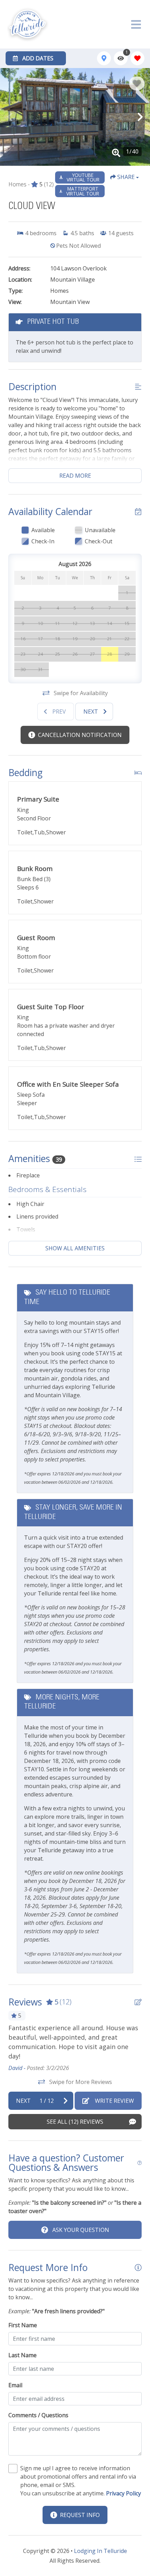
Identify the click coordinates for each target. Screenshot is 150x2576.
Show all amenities (75, 1248)
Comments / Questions (38, 2415)
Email (15, 2385)
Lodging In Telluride (100, 2551)
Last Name (22, 2355)
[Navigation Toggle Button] (136, 24)
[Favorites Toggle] (137, 58)
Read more (75, 476)
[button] (10, 117)
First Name (23, 2325)
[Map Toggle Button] (104, 58)
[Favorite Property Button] (137, 83)
